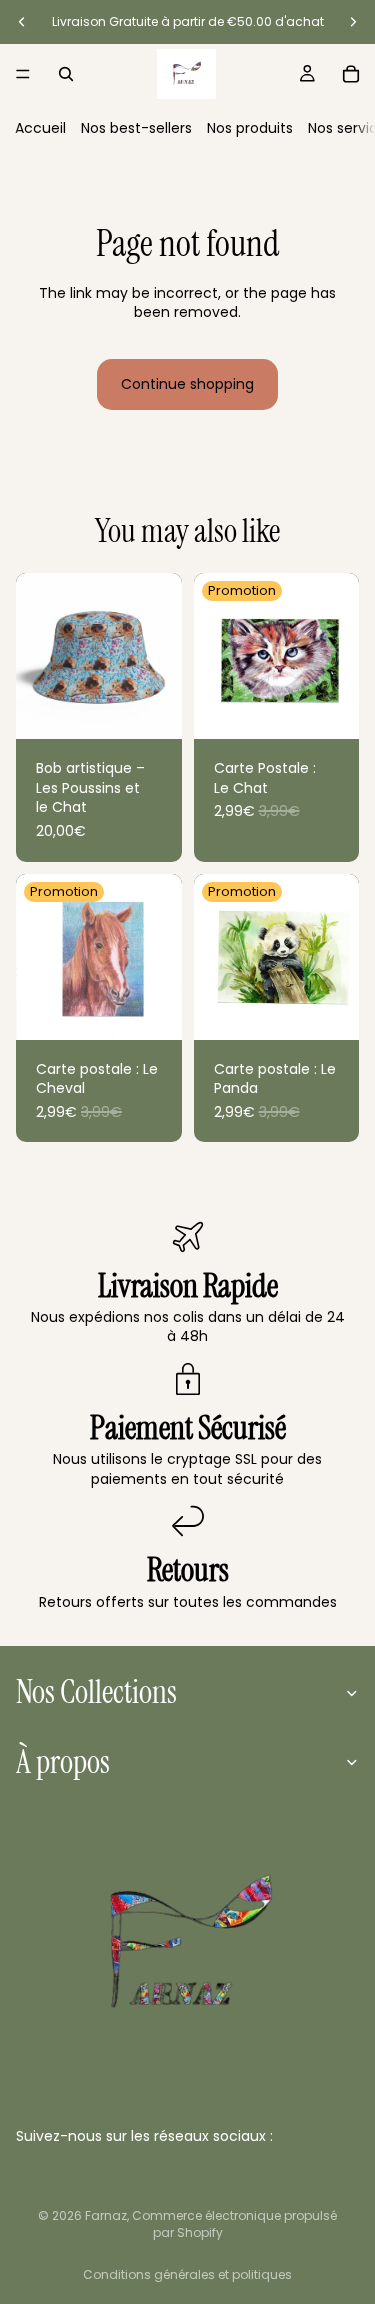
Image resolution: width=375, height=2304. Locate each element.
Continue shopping (187, 384)
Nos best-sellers (136, 128)
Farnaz (106, 2215)
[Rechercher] (66, 74)
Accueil (40, 128)
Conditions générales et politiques (187, 2274)
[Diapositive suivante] (353, 22)
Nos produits (250, 128)
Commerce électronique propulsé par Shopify (234, 2224)
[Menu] (23, 74)
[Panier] (351, 74)
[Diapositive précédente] (22, 22)
